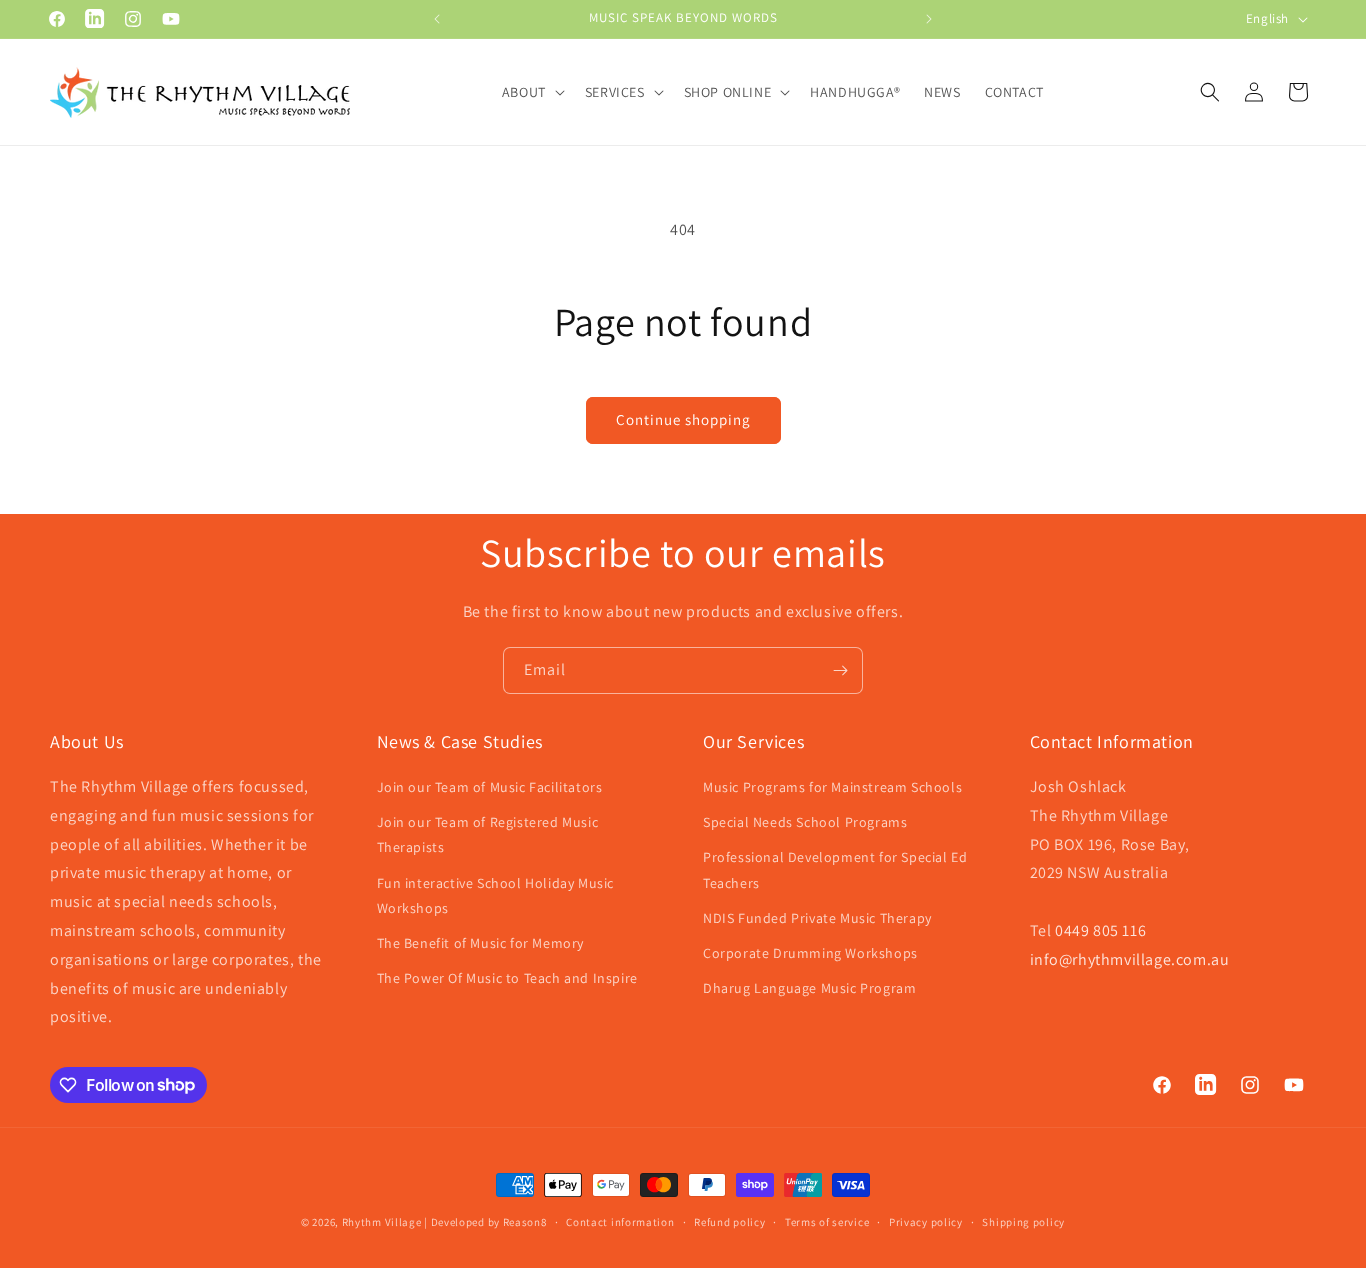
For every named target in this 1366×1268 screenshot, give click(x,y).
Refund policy (729, 1221)
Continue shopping (683, 419)
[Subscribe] (840, 670)
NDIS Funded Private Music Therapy (817, 918)
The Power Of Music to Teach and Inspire (507, 979)
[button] (531, 92)
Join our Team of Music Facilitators (490, 787)
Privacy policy (926, 1221)
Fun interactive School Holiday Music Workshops (496, 895)
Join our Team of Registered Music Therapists (488, 835)
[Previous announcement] (437, 19)
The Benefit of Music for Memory (481, 943)
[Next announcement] (929, 19)
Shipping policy (1023, 1221)
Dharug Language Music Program (809, 989)
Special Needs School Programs (805, 823)
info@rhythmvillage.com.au (1130, 959)
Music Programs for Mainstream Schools (832, 787)
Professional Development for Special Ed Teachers (835, 870)
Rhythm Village (382, 1222)
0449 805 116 (1100, 930)
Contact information (620, 1221)
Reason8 (525, 1222)
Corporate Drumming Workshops (810, 953)
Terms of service (827, 1221)
